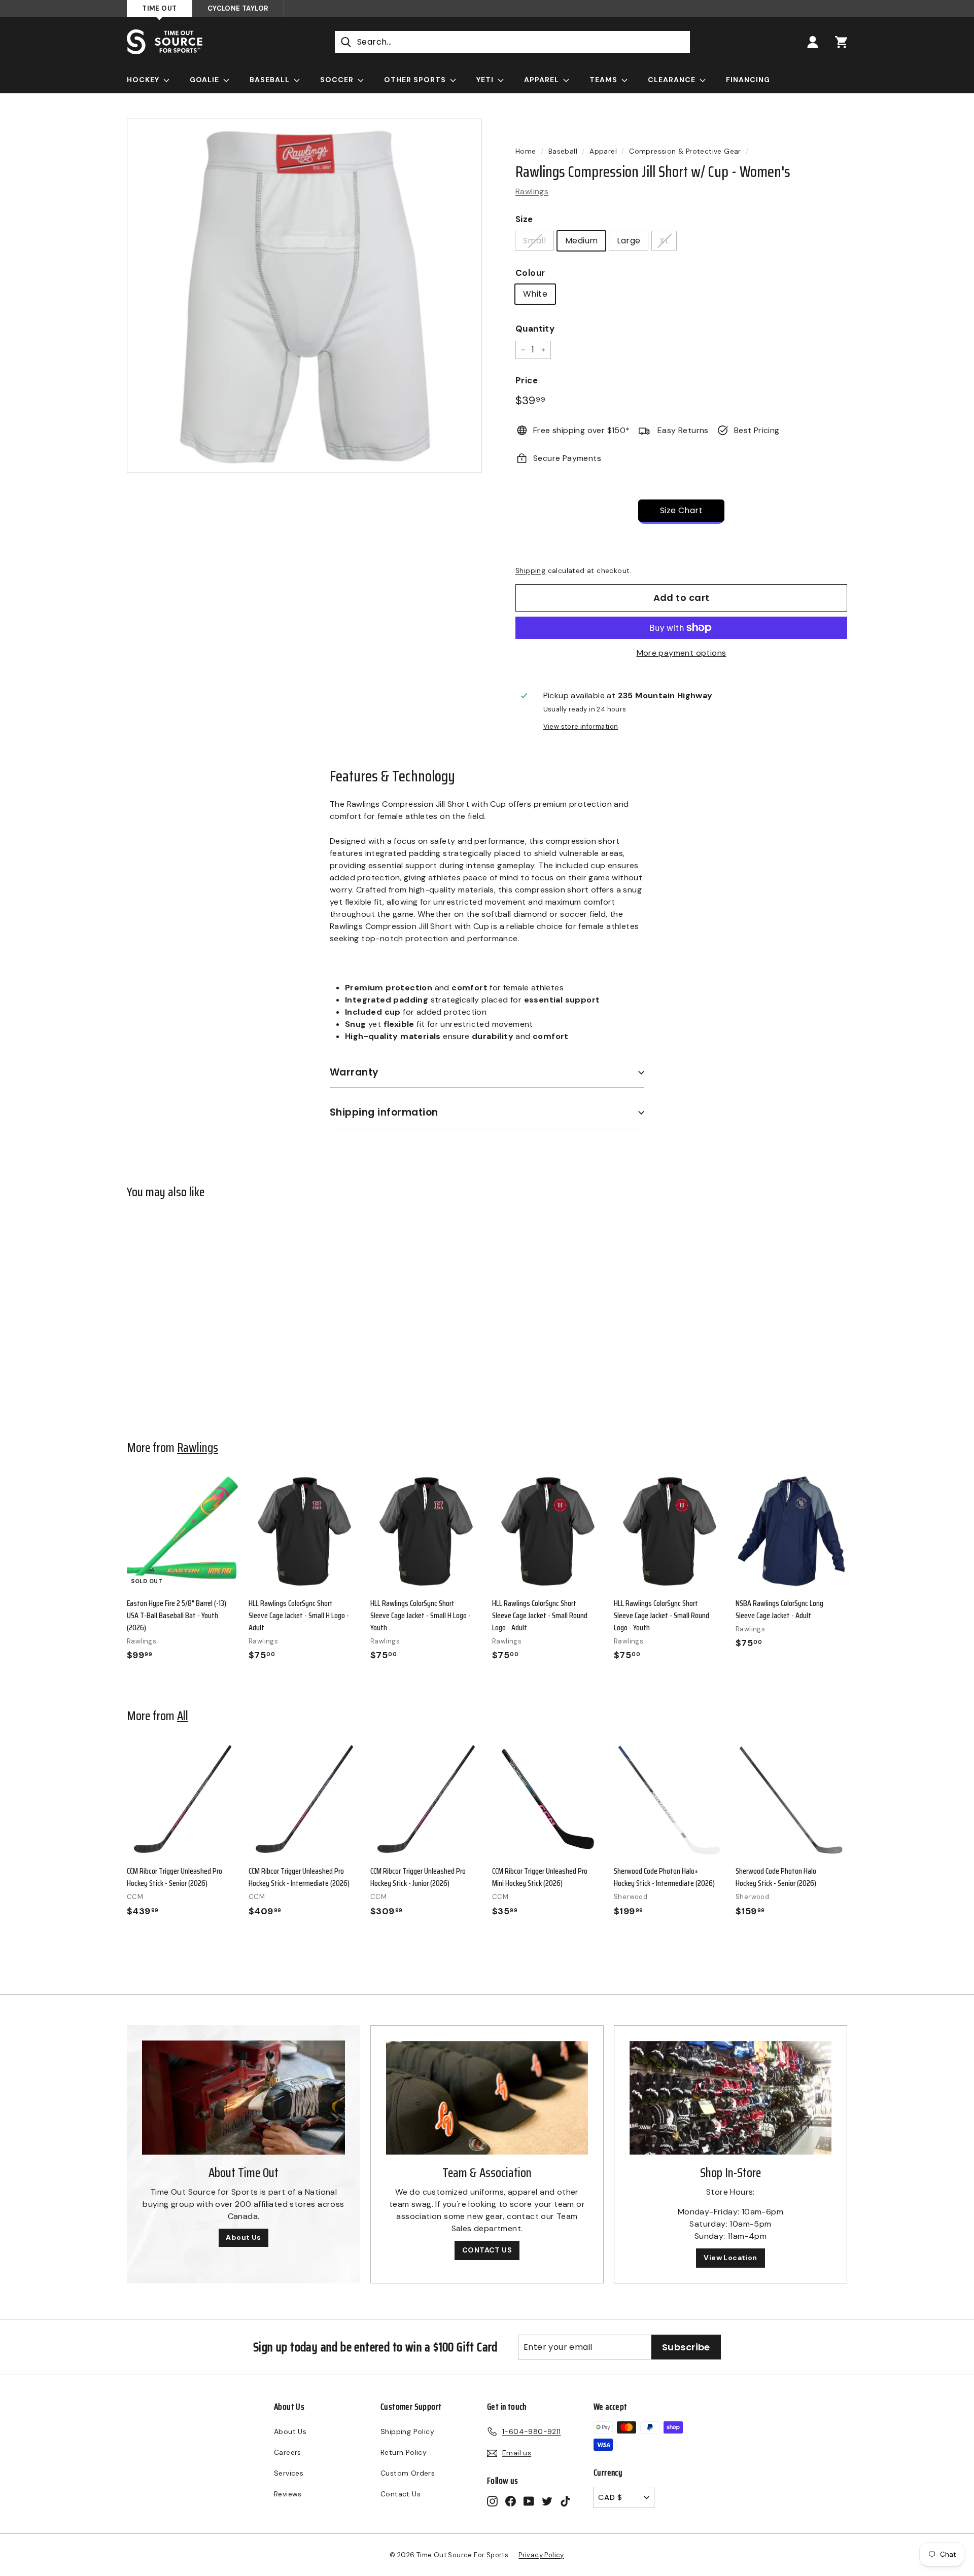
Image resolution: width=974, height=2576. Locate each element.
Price (527, 380)
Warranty (354, 1072)
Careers (288, 2452)
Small (534, 241)
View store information (581, 726)
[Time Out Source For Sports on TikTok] (565, 2501)
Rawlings (532, 191)
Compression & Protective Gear (685, 151)
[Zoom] (304, 296)
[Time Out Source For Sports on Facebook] (511, 2501)
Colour (530, 273)
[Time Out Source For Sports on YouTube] (529, 2501)
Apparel (543, 80)
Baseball (271, 80)
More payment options (682, 653)
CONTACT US (487, 2250)
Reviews (288, 2494)
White (535, 294)
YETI (486, 80)
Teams (604, 80)
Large (629, 241)
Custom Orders (408, 2473)
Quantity (535, 329)
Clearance (673, 80)
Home (526, 151)
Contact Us (401, 2494)
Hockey (144, 80)
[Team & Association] (487, 2098)
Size (524, 219)
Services (289, 2473)
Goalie (205, 80)
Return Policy (404, 2452)
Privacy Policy (541, 2555)
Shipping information (384, 1112)
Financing (748, 80)
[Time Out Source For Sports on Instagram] (492, 2501)
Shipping (530, 571)
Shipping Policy (407, 2431)
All (183, 1715)
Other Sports (416, 80)
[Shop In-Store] (730, 2098)
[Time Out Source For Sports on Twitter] (547, 2501)
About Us (243, 2237)
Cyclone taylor (238, 8)
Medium (581, 241)
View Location (730, 2258)
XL (664, 241)
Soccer (338, 80)
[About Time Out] (243, 2098)
